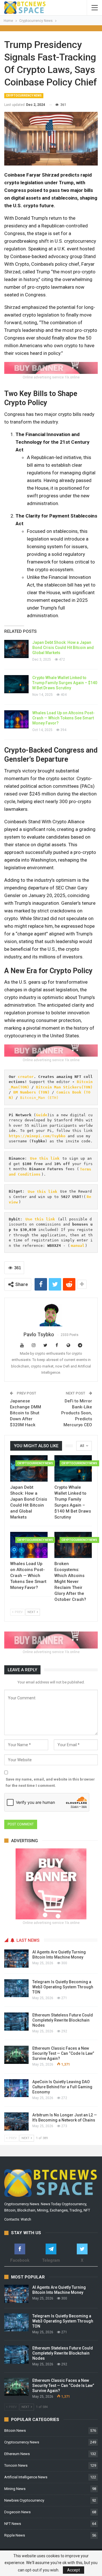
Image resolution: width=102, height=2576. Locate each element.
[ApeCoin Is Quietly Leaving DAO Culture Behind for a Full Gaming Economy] (16, 2088)
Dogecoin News (17, 2512)
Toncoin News (16, 2465)
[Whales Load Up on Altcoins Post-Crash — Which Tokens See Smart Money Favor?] (16, 719)
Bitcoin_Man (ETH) (39, 1098)
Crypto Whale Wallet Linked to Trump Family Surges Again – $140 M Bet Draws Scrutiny (65, 683)
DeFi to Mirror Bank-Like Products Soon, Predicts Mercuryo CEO (77, 1413)
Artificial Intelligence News (26, 2477)
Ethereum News (17, 2454)
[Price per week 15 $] (51, 367)
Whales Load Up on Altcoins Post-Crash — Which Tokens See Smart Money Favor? (63, 718)
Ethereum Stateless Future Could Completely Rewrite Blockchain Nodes (63, 2020)
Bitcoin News (15, 2431)
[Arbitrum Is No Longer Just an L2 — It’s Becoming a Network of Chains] (16, 2121)
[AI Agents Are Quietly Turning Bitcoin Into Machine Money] (16, 1959)
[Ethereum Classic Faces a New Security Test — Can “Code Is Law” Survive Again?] (16, 2055)
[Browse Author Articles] (51, 1315)
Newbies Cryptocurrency (24, 2500)
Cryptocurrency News (24, 96)
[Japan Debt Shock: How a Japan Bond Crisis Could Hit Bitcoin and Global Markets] (16, 649)
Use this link (45, 1158)
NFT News (13, 2524)
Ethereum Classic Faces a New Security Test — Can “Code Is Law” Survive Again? (63, 2053)
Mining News (15, 2489)
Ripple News (15, 2535)
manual (78, 1246)
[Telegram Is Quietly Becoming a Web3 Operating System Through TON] (16, 1988)
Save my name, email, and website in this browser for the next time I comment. (50, 1782)
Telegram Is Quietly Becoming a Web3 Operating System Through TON (63, 1987)
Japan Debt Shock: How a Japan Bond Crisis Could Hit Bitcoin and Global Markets (63, 648)
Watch (26, 2219)
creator (26, 1077)
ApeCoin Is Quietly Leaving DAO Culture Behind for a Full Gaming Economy (62, 2087)
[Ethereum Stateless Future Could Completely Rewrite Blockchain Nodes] (16, 2022)
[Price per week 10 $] (51, 1050)
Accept (74, 2570)
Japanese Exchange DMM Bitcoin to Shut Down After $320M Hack (25, 1413)
